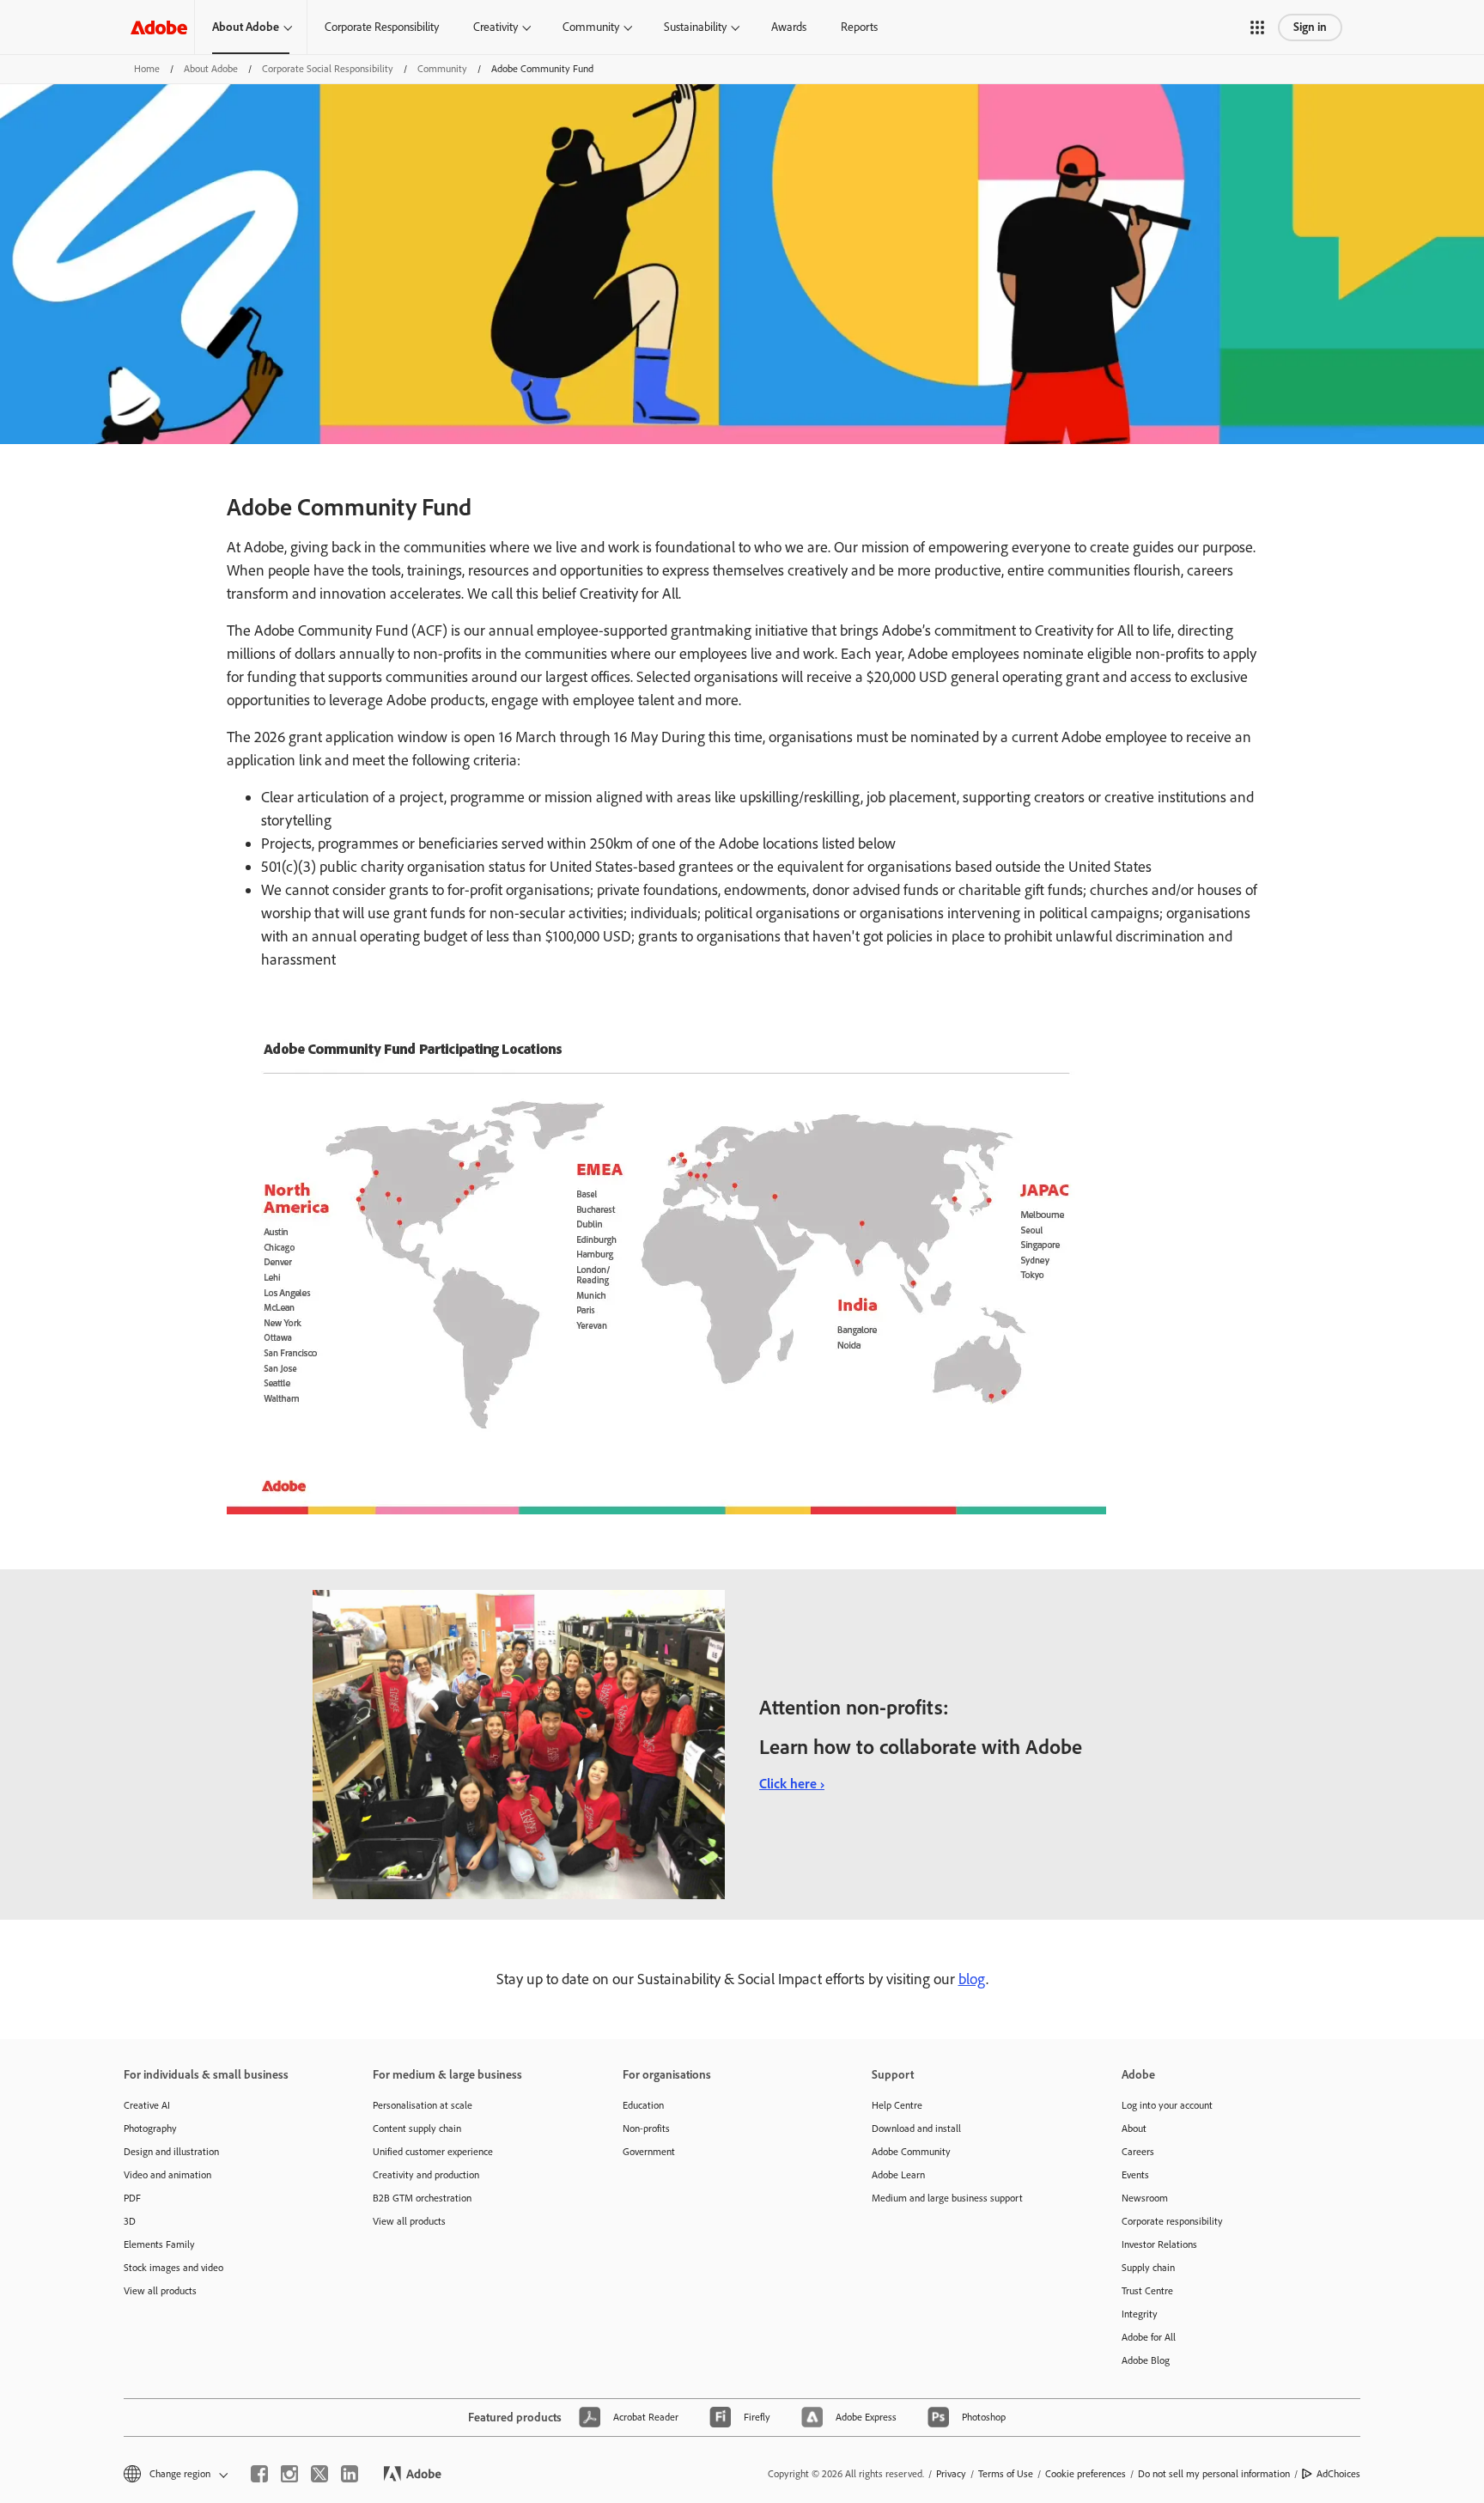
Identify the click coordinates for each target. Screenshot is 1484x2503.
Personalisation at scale (423, 2105)
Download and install (916, 2128)
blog (972, 1979)
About (1134, 2128)
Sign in (1310, 27)
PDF (132, 2198)
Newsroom (1145, 2198)
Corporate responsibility (1172, 2221)
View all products (160, 2291)
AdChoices (1338, 2474)
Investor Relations (1159, 2244)
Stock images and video (173, 2268)
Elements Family (159, 2244)
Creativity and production (426, 2175)
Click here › (792, 1784)
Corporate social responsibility (328, 69)
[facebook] (259, 2474)
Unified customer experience (433, 2152)
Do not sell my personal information (1214, 2474)
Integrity (1140, 2314)
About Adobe (246, 27)
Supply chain (1148, 2268)
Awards (789, 27)
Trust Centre (1147, 2291)
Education (643, 2105)
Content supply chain (417, 2128)
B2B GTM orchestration (422, 2198)
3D (130, 2221)
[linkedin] (350, 2474)
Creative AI (147, 2105)
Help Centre (897, 2105)
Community (591, 27)
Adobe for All (1149, 2337)
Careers (1138, 2152)
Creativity (496, 27)
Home (147, 69)
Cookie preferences (1086, 2474)
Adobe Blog (1146, 2360)
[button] (1257, 27)
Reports (859, 27)
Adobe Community (911, 2152)
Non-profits (646, 2128)
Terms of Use (1006, 2474)
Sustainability (695, 27)
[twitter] (319, 2474)
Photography (150, 2128)
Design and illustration (171, 2152)
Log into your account (1167, 2105)
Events (1135, 2175)
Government (649, 2152)
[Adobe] (159, 27)
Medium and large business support (947, 2198)
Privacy (951, 2474)
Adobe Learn (898, 2175)
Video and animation (167, 2175)
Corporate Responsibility (382, 27)
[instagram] (289, 2474)
